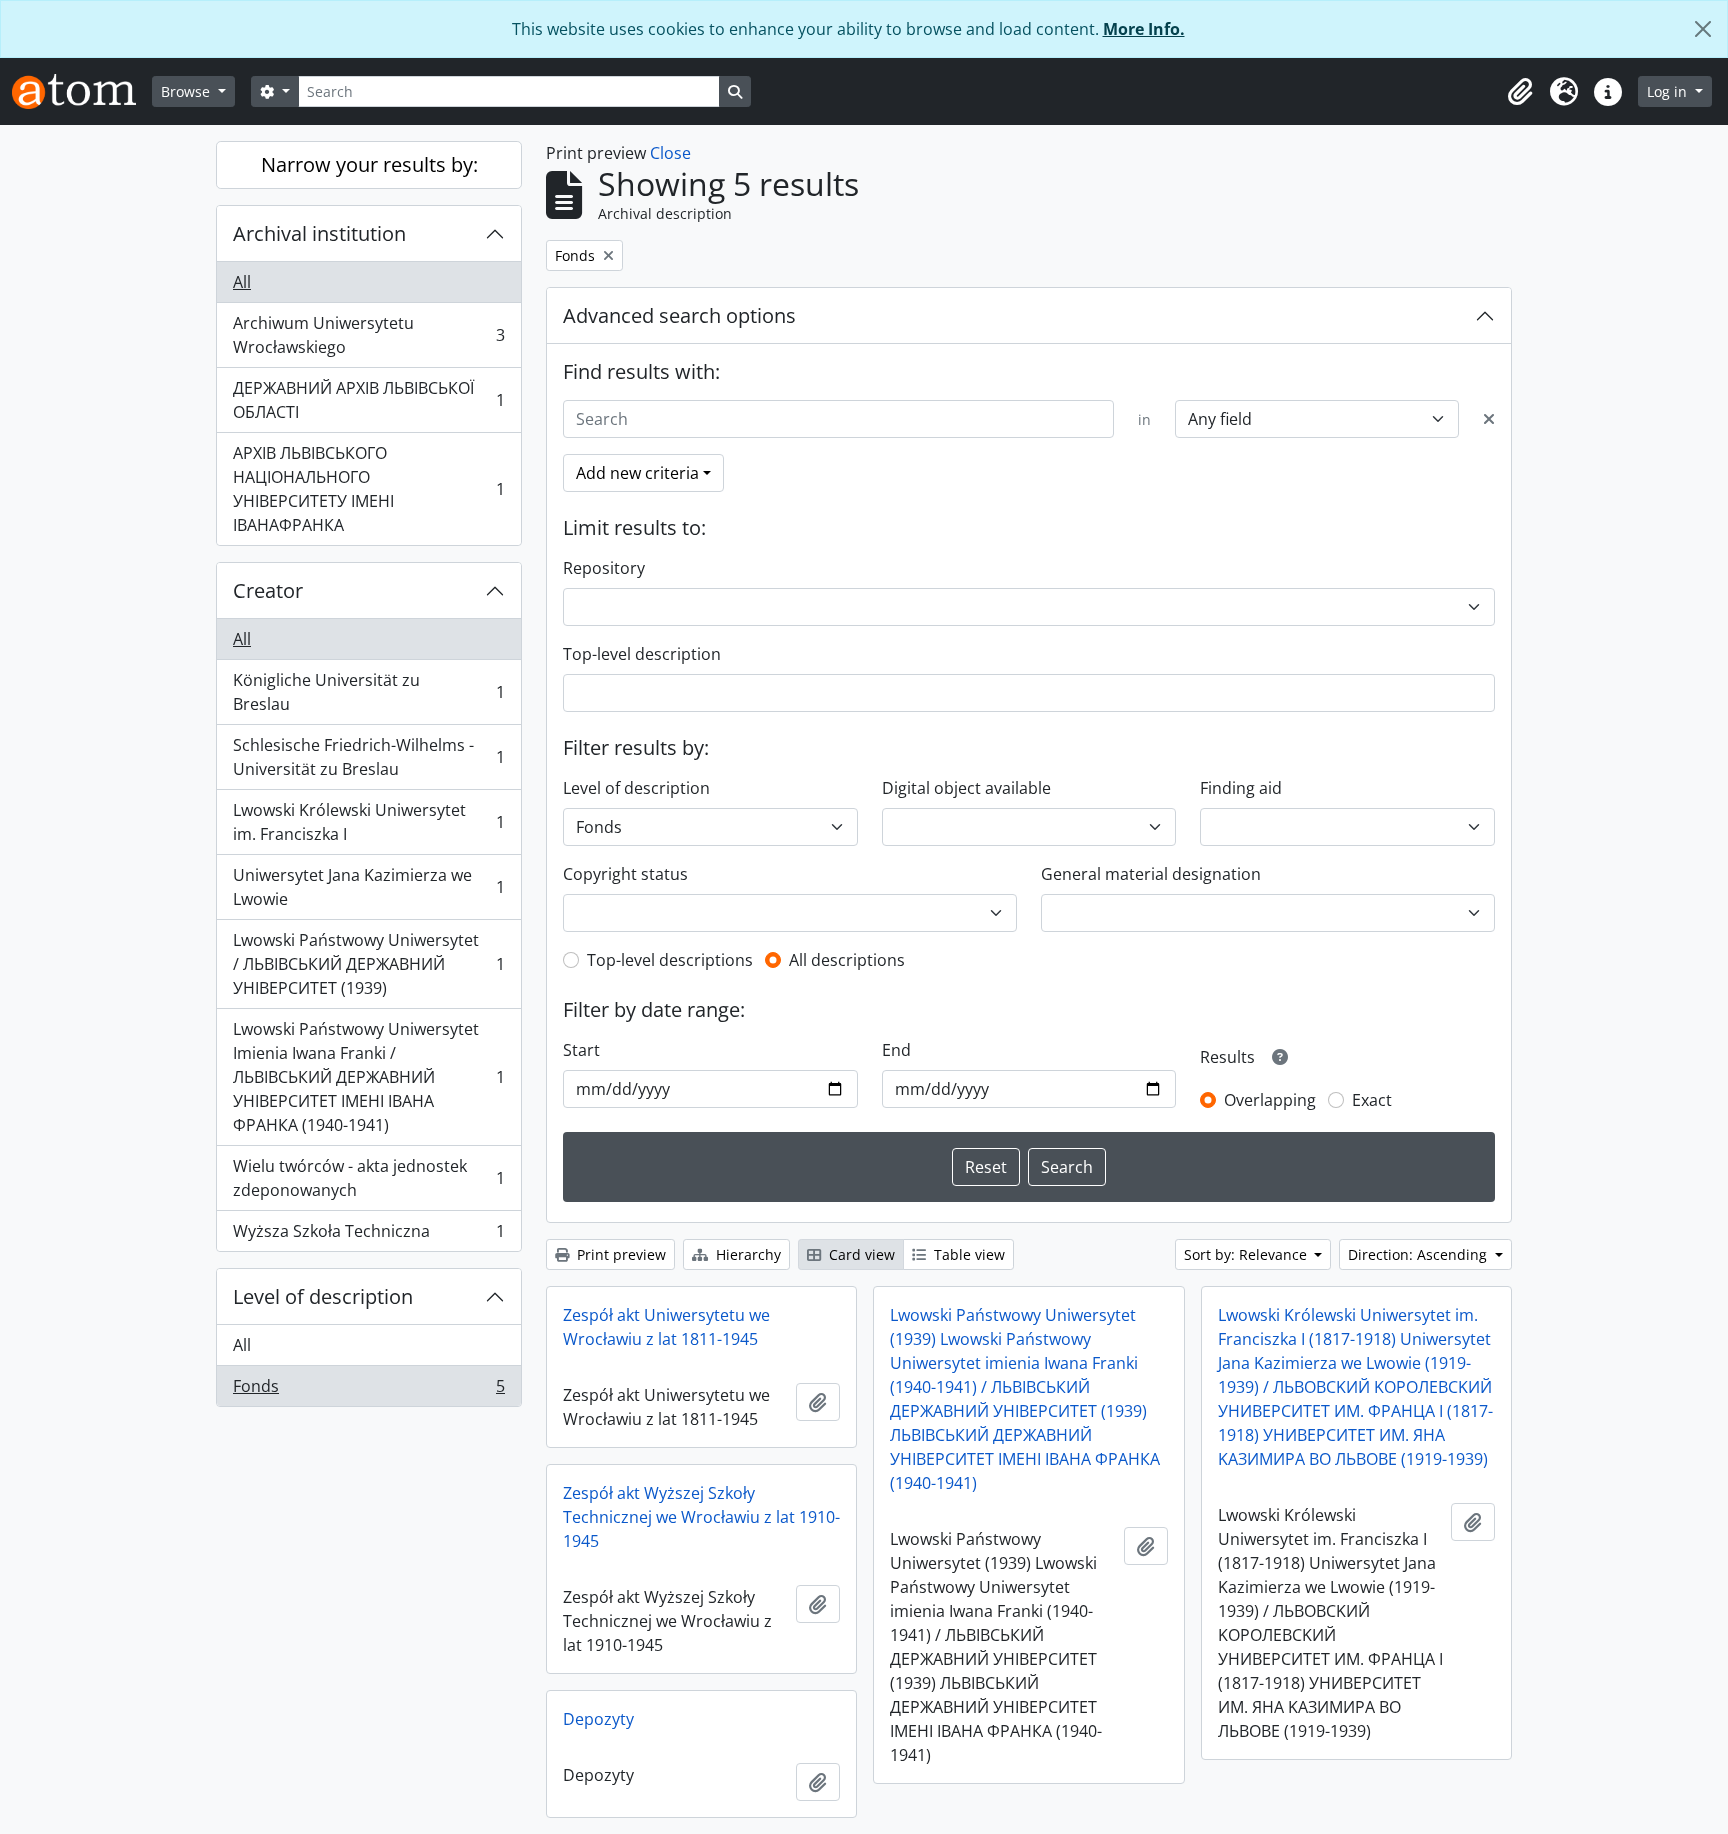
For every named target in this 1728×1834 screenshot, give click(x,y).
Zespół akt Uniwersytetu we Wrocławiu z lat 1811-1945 (666, 1327)
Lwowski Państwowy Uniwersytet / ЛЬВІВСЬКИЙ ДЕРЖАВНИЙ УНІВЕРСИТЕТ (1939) (368, 964)
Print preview (619, 1254)
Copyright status (625, 874)
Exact (1372, 1100)
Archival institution (319, 233)
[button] (1520, 92)
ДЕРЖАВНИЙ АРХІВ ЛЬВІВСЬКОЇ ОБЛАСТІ (368, 400)
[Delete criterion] (1489, 419)
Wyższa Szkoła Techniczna (368, 1235)
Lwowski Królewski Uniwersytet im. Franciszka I (368, 822)
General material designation (1151, 874)
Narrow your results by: (369, 164)
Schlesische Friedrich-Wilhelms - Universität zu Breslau (368, 757)
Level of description (323, 1296)
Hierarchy (746, 1254)
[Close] (1703, 29)
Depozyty (598, 1719)
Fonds (368, 1390)
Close (670, 153)
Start (581, 1050)
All (242, 282)
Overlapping (1270, 1100)
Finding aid (1241, 788)
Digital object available (966, 788)
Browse (187, 91)
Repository (604, 568)
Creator (268, 590)
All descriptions (847, 960)
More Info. (1144, 29)
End (896, 1050)
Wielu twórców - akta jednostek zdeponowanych (368, 1178)
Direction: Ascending (1419, 1254)
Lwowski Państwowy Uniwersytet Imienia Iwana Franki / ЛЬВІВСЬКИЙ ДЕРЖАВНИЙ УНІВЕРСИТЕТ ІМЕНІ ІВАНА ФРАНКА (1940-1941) (368, 1077)
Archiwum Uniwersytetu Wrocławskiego (368, 335)
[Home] (82, 91)
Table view (967, 1254)
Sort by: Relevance (1247, 1254)
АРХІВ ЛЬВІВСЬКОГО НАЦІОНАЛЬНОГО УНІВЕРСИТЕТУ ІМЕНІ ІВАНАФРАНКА (368, 489)
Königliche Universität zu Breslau (368, 692)
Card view (860, 1254)
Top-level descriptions (670, 960)
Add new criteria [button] (637, 473)
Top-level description (642, 654)
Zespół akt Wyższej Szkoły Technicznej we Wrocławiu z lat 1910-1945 (701, 1517)
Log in (1669, 91)
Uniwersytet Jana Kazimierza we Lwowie (368, 887)
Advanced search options (679, 315)
